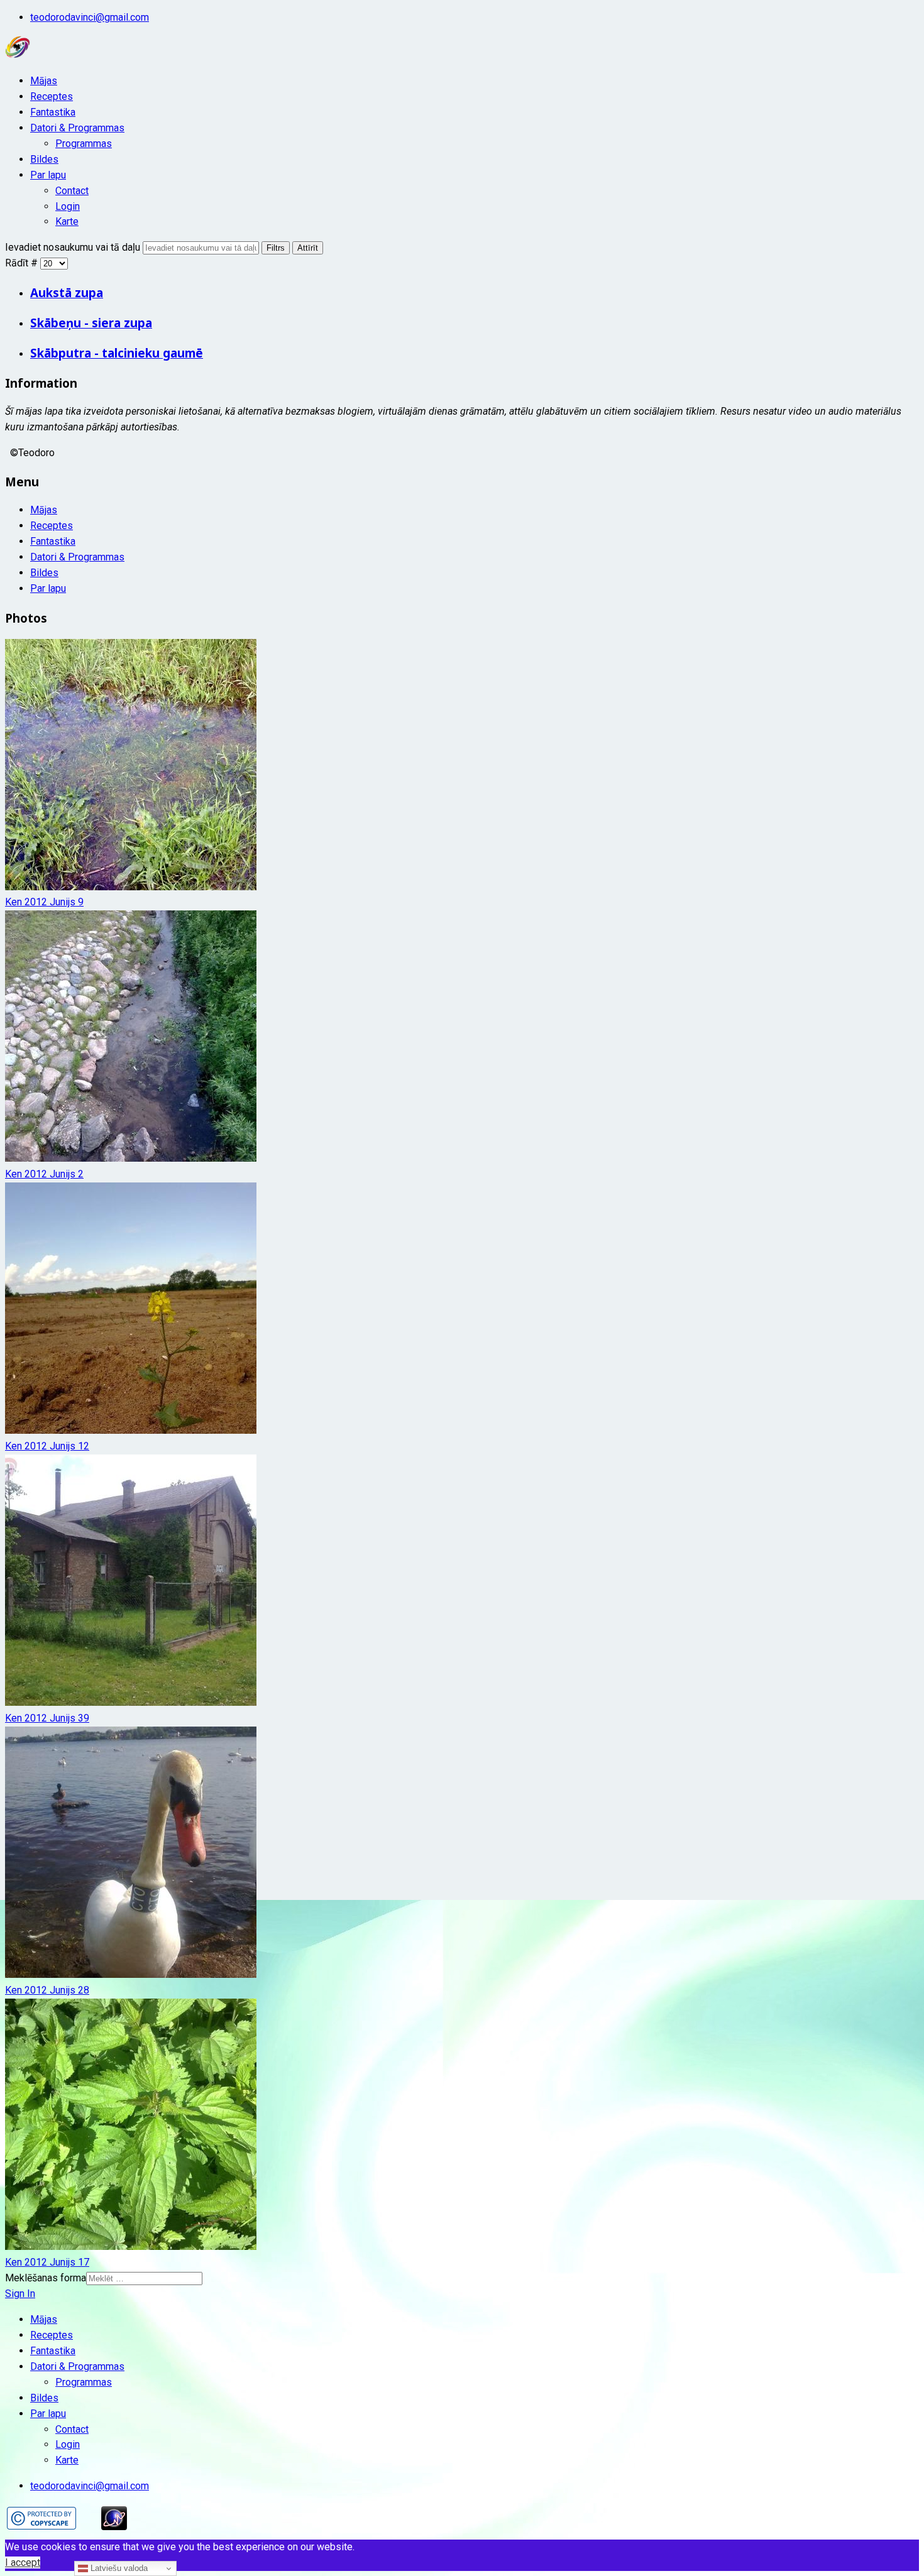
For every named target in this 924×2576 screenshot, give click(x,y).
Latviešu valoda (118, 2568)
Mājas (44, 81)
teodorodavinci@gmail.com (90, 17)
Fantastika (53, 112)
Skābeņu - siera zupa (91, 323)
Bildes (44, 159)
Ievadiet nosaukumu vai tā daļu (74, 247)
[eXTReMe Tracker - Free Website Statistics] (114, 2527)
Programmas (84, 144)
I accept (23, 2562)
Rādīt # (23, 263)
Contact (72, 191)
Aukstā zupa (67, 292)
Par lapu (48, 175)
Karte (67, 221)
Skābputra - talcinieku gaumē (117, 353)
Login (68, 206)
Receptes (52, 96)
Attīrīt (308, 248)
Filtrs (276, 248)
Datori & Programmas (77, 128)
